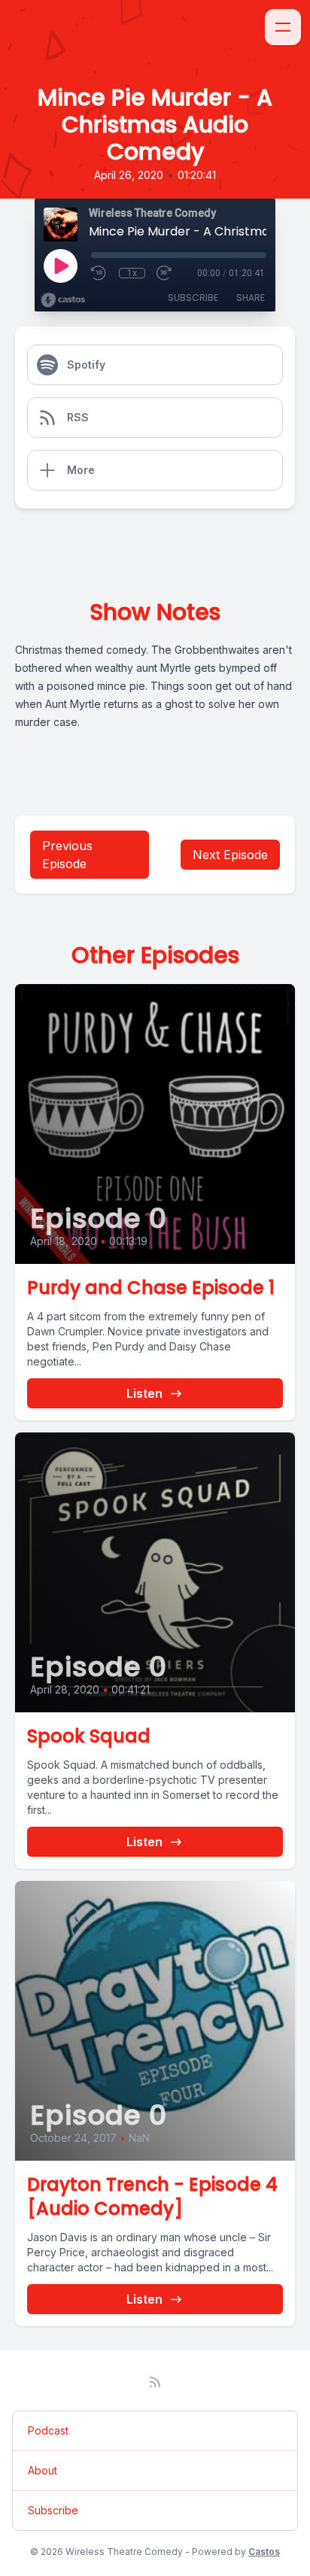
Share (251, 298)
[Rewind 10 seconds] (99, 273)
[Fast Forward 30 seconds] (165, 273)
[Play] (60, 266)
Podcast (48, 2430)
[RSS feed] (155, 2382)
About (43, 2470)
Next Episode (230, 855)
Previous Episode (67, 855)
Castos (264, 2552)
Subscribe (193, 298)
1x (132, 273)
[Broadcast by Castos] (63, 300)
